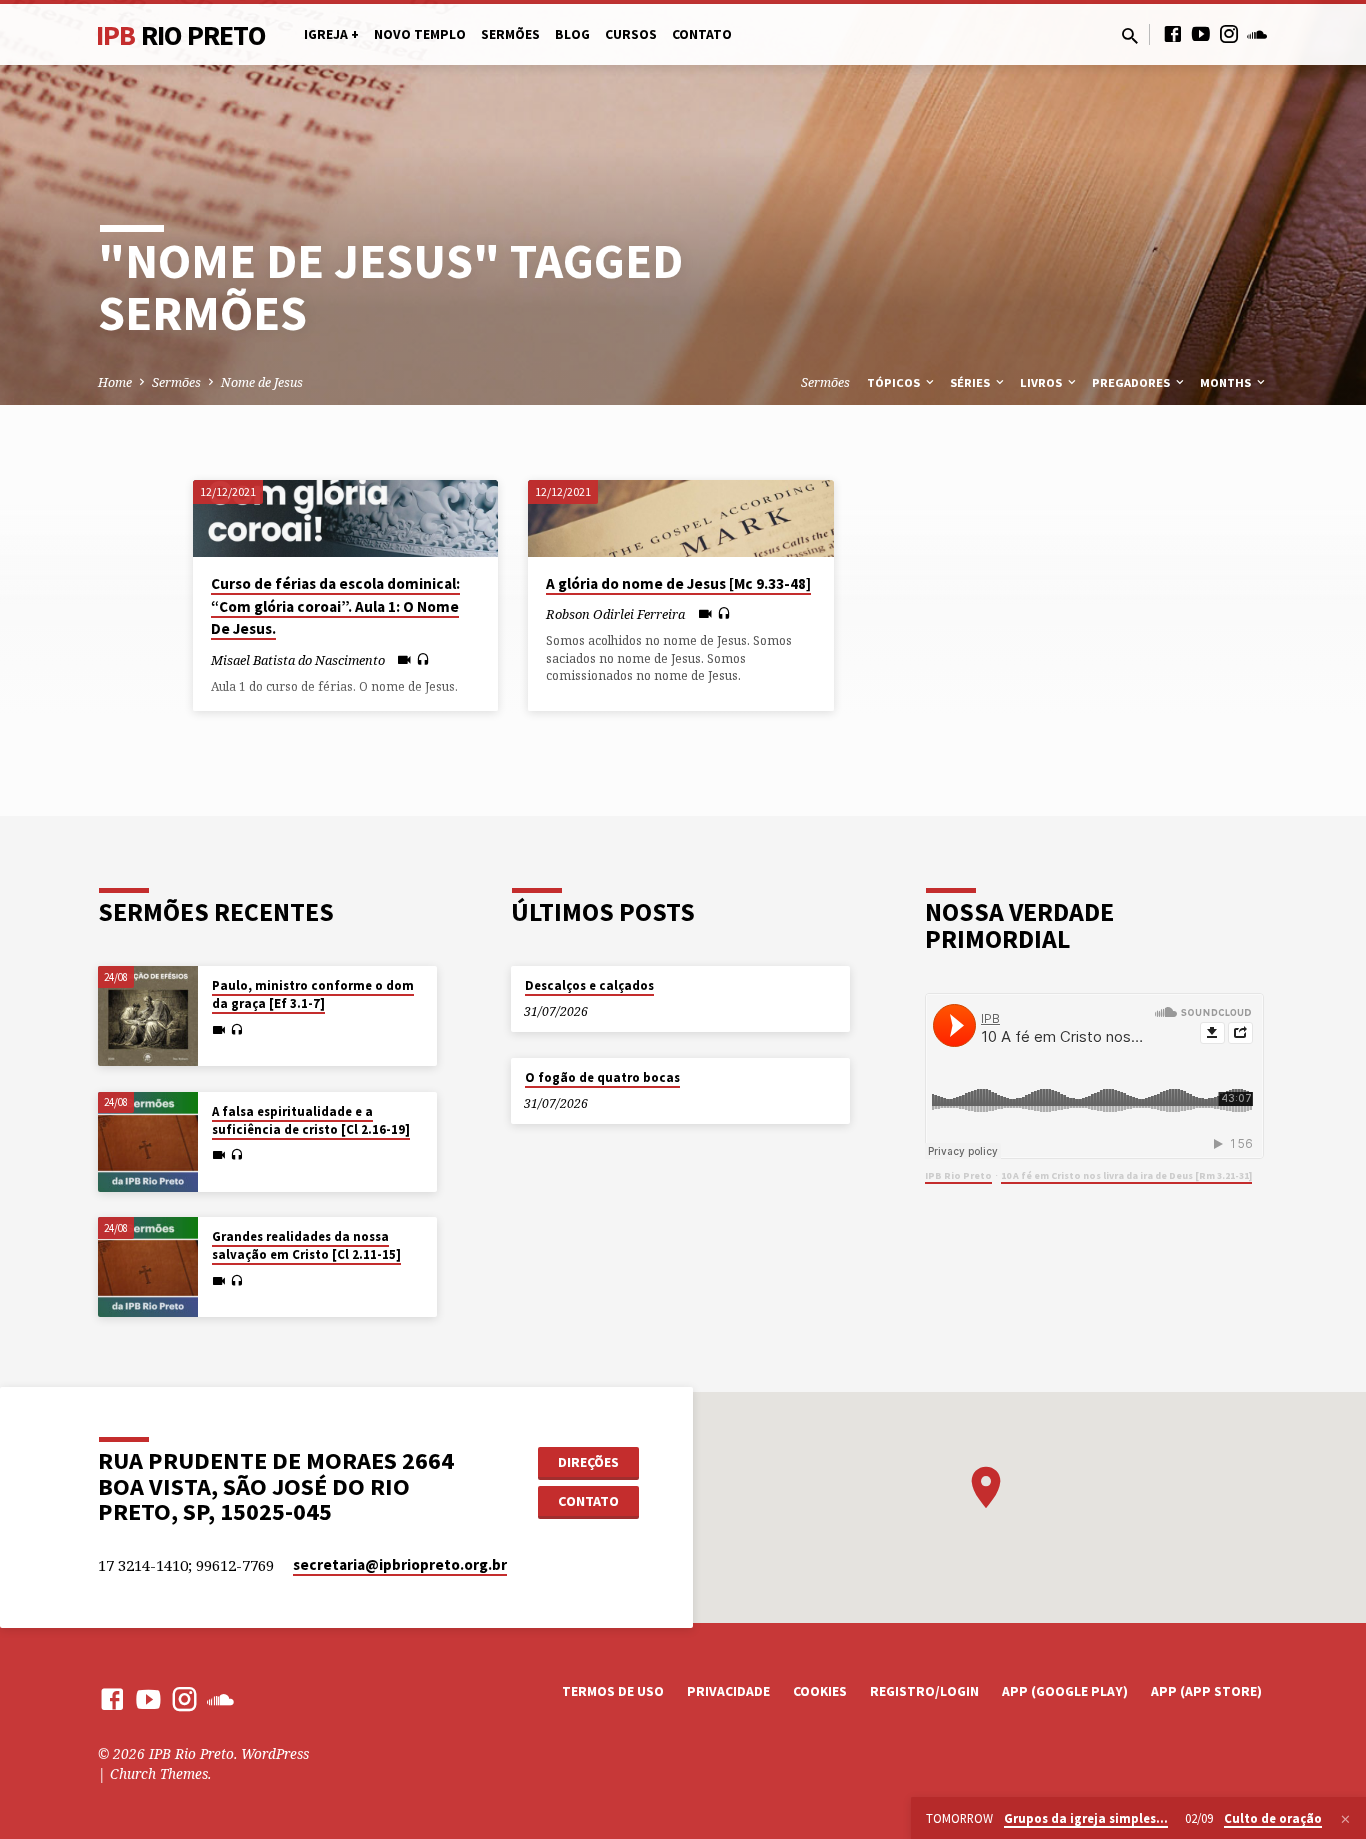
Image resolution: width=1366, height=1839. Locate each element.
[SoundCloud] (1257, 33)
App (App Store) (1206, 1691)
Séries (971, 382)
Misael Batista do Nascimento (298, 660)
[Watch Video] (404, 659)
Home (115, 382)
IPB (181, 35)
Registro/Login (924, 1691)
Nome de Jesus (262, 382)
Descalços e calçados (589, 985)
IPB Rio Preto (958, 1175)
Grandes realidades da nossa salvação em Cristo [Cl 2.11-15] (306, 1245)
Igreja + (331, 34)
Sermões (510, 34)
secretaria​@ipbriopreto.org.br (400, 1564)
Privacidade (728, 1691)
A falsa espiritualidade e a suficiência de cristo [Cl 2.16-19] (311, 1120)
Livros (1042, 382)
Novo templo (420, 34)
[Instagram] (1229, 33)
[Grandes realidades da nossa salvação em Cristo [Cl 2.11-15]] (148, 1267)
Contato (702, 34)
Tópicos (895, 382)
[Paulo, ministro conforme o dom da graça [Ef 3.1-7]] (148, 1016)
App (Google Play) (1065, 1691)
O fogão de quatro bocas (602, 1077)
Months (1227, 382)
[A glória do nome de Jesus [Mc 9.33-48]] (680, 518)
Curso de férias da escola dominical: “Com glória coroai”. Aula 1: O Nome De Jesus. (335, 606)
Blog (572, 34)
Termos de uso (613, 1691)
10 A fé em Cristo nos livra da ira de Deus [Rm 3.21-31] (1126, 1175)
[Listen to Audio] (423, 659)
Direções (588, 1462)
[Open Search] (1130, 35)
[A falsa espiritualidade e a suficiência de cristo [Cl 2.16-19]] (148, 1142)
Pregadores (1132, 382)
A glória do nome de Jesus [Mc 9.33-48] (678, 583)
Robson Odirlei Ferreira (615, 614)
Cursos (631, 34)
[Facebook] (1173, 33)
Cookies (820, 1691)
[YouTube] (1201, 33)
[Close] (1345, 1819)
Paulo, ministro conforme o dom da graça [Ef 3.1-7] (313, 994)
